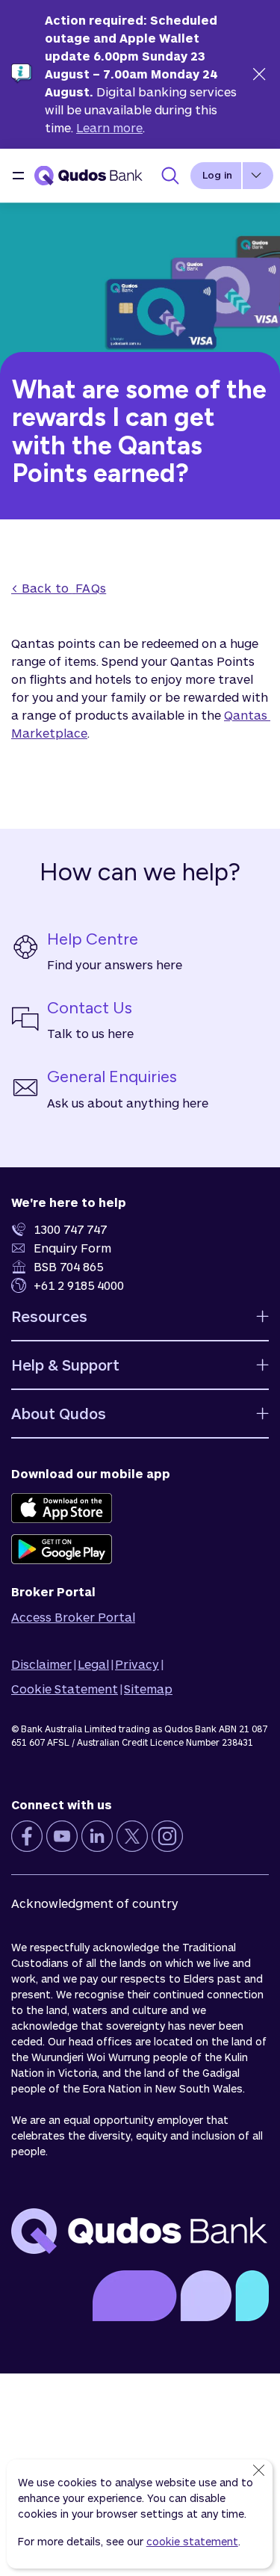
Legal (93, 1664)
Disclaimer (41, 1664)
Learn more (109, 127)
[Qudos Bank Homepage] (89, 176)
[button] (18, 176)
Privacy (137, 1664)
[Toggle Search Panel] (170, 176)
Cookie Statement (65, 1689)
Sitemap (148, 1689)
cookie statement (192, 2541)
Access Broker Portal (73, 1617)
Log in (217, 175)
